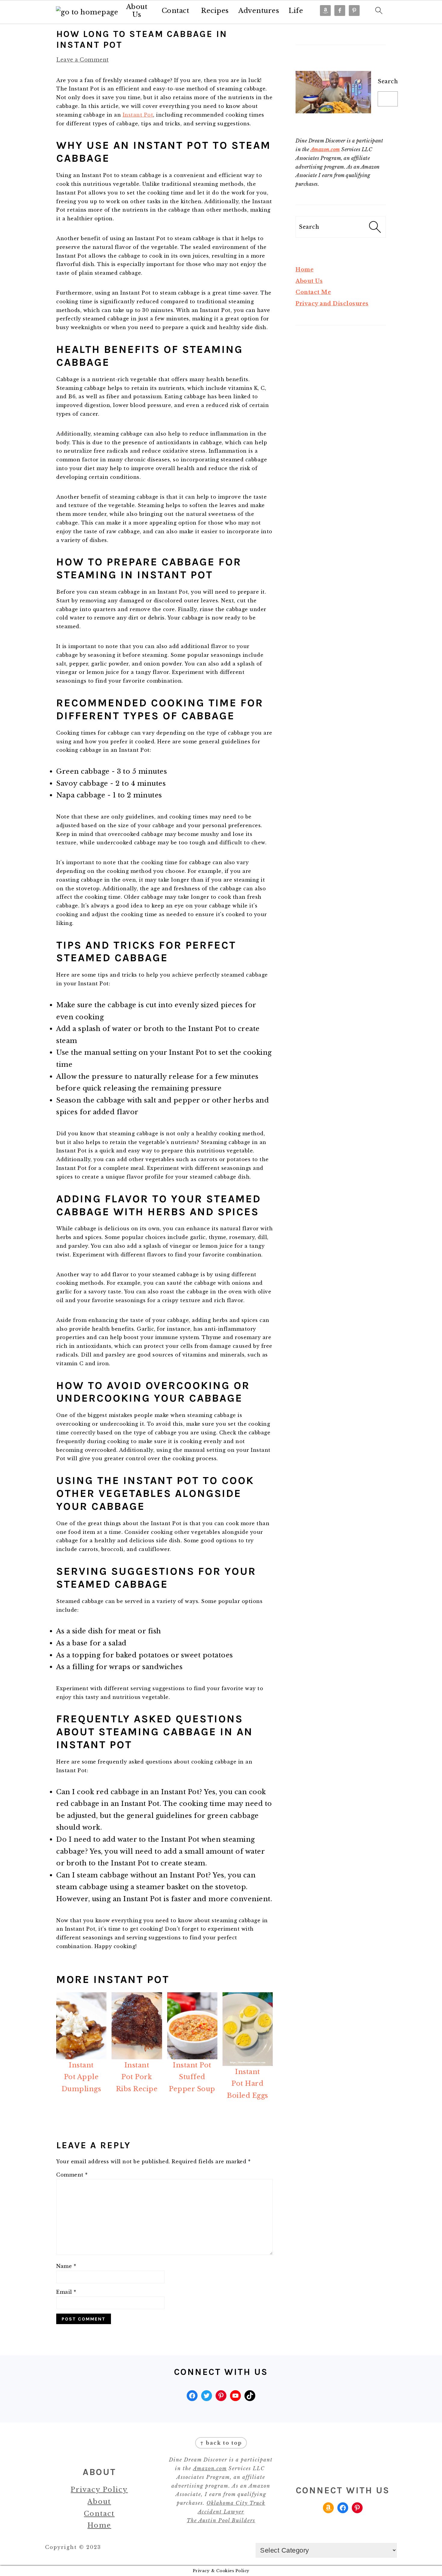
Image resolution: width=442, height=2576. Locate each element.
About (99, 2502)
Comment (72, 2175)
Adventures (259, 11)
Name (66, 2266)
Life (296, 11)
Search (388, 81)
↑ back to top (221, 2443)
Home (305, 270)
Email (66, 2292)
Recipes (215, 11)
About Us (137, 11)
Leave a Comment (83, 60)
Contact (176, 11)
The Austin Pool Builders (221, 2520)
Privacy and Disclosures (332, 304)
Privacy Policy (99, 2490)
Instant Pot (138, 115)
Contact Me (313, 292)
